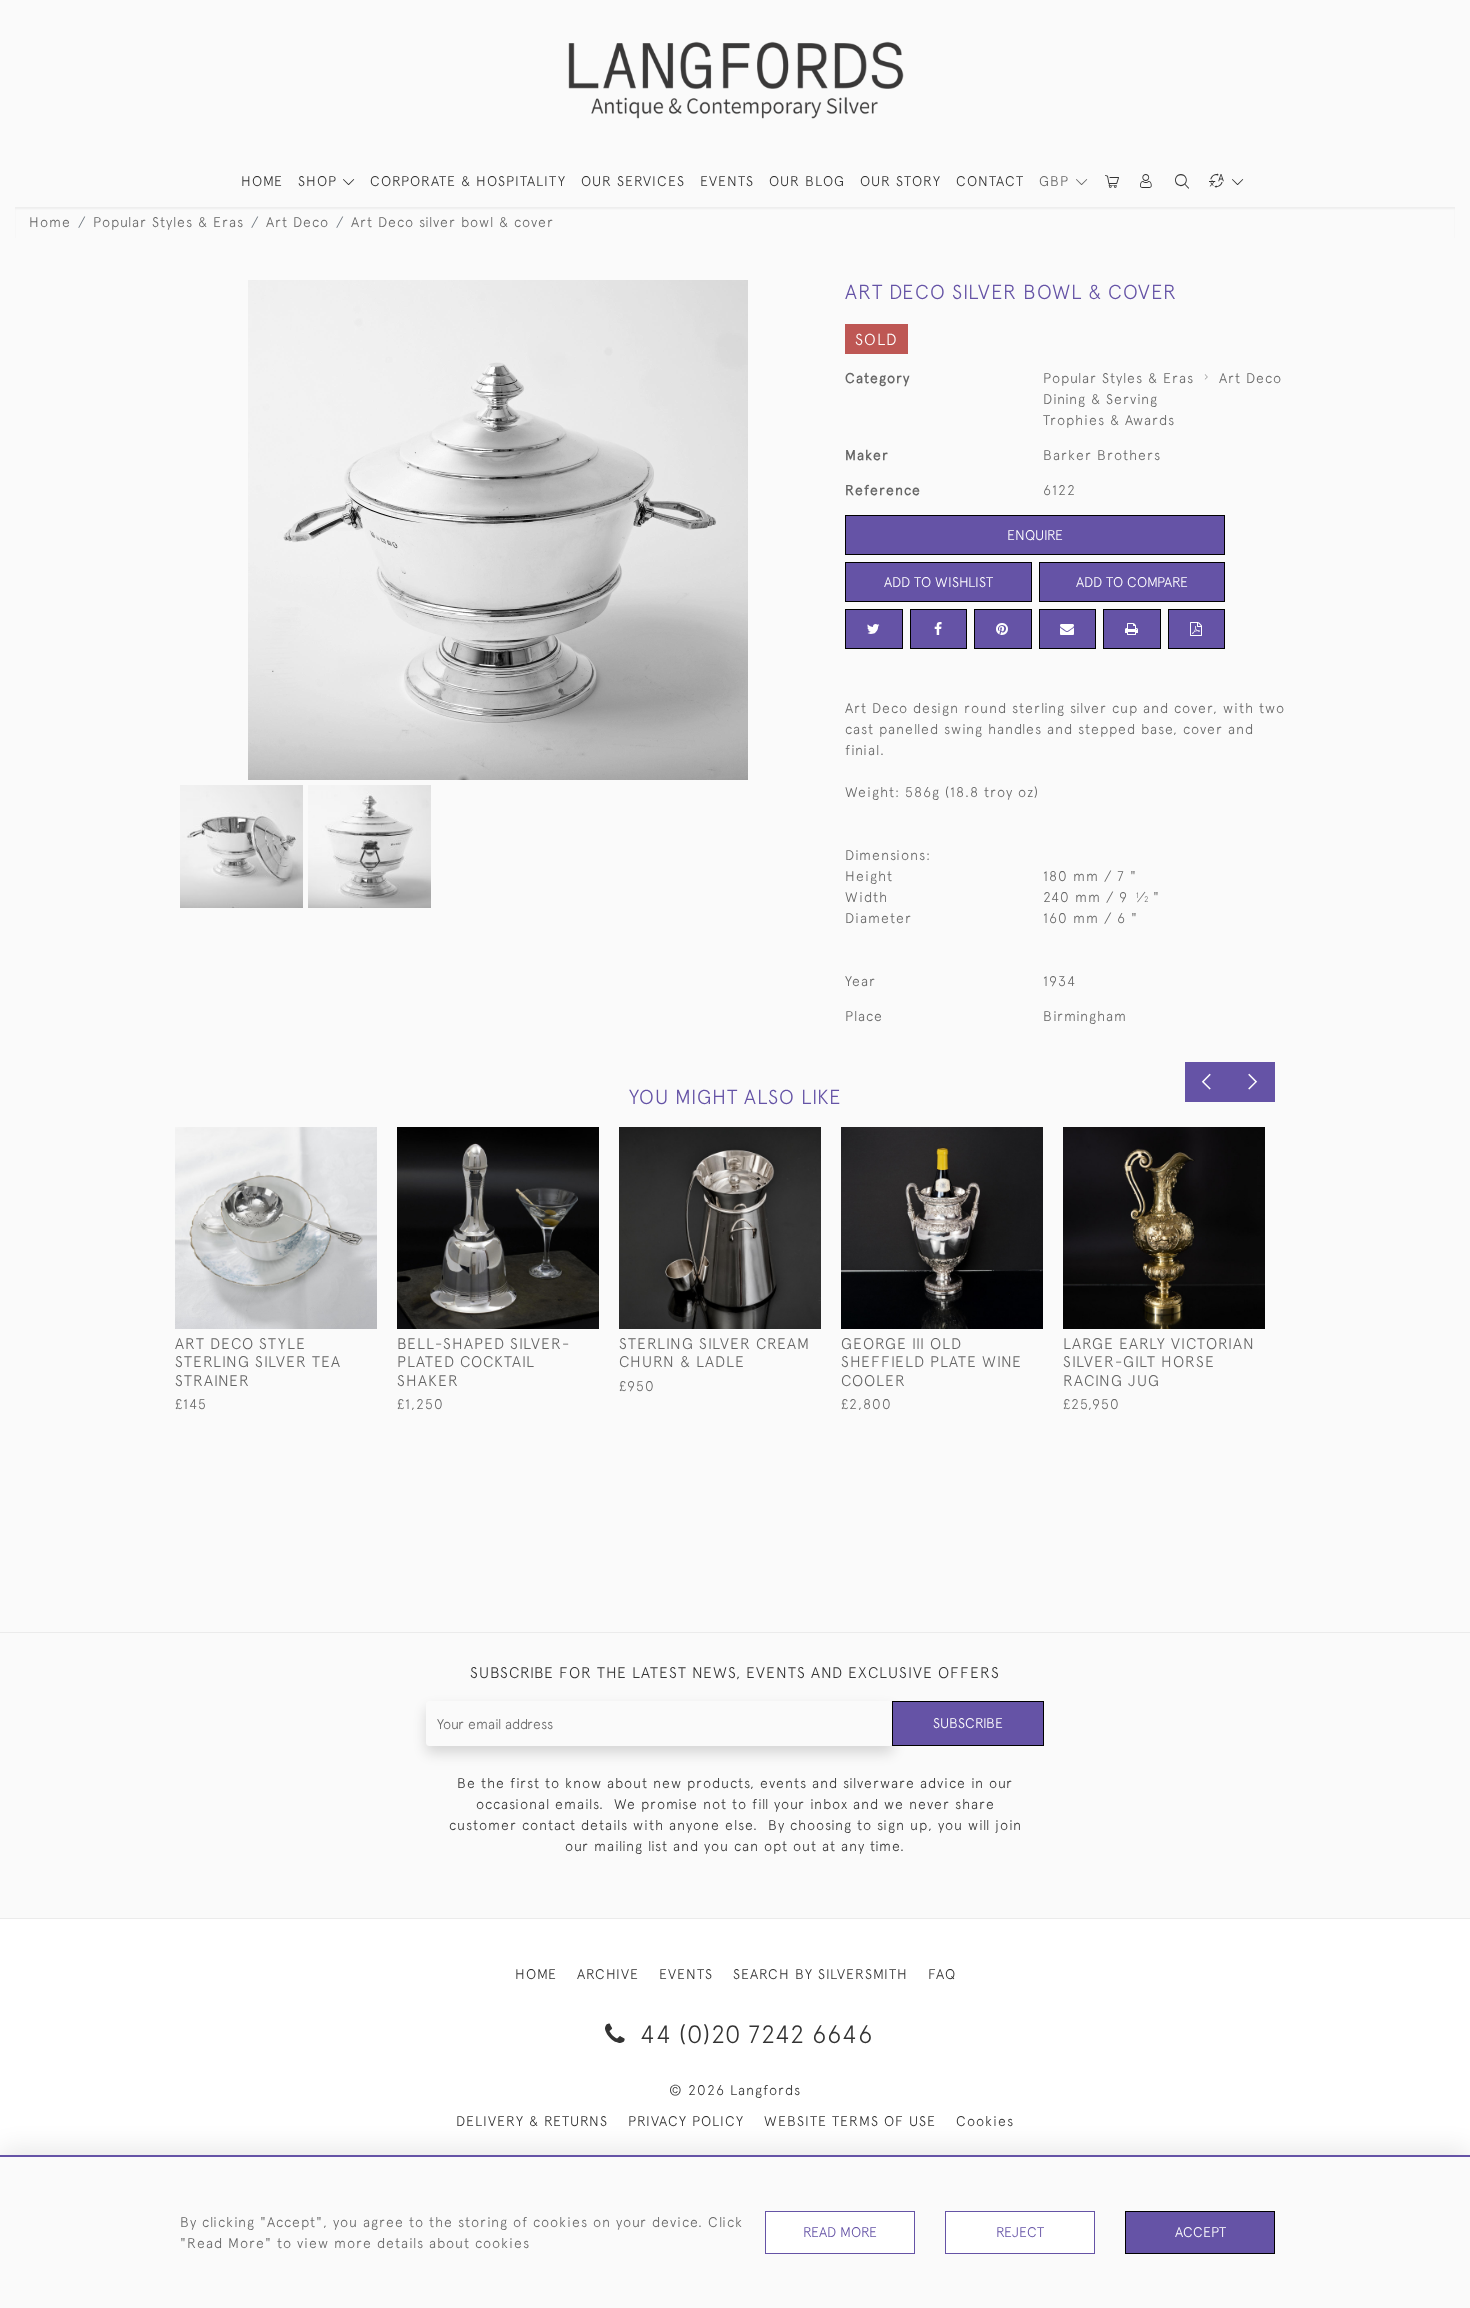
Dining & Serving (1100, 399)
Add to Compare (1132, 582)
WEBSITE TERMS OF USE (850, 2121)
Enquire (1035, 535)
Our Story (900, 181)
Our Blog (807, 181)
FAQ (942, 1974)
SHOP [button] (320, 181)
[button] (1147, 181)
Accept (1200, 2232)
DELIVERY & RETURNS (532, 2121)
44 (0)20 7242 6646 (753, 2033)
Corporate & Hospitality (468, 181)
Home (50, 222)
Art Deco (297, 222)
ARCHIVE (608, 1974)
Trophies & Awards (1109, 420)
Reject (1020, 2232)
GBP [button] (1056, 181)
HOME (262, 181)
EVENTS (686, 1974)
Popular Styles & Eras (168, 222)
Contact (990, 181)
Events (727, 181)
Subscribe (968, 1723)
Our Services (633, 181)
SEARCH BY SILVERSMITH (820, 1974)
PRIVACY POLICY (686, 2121)
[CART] (1113, 181)
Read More (840, 2232)
